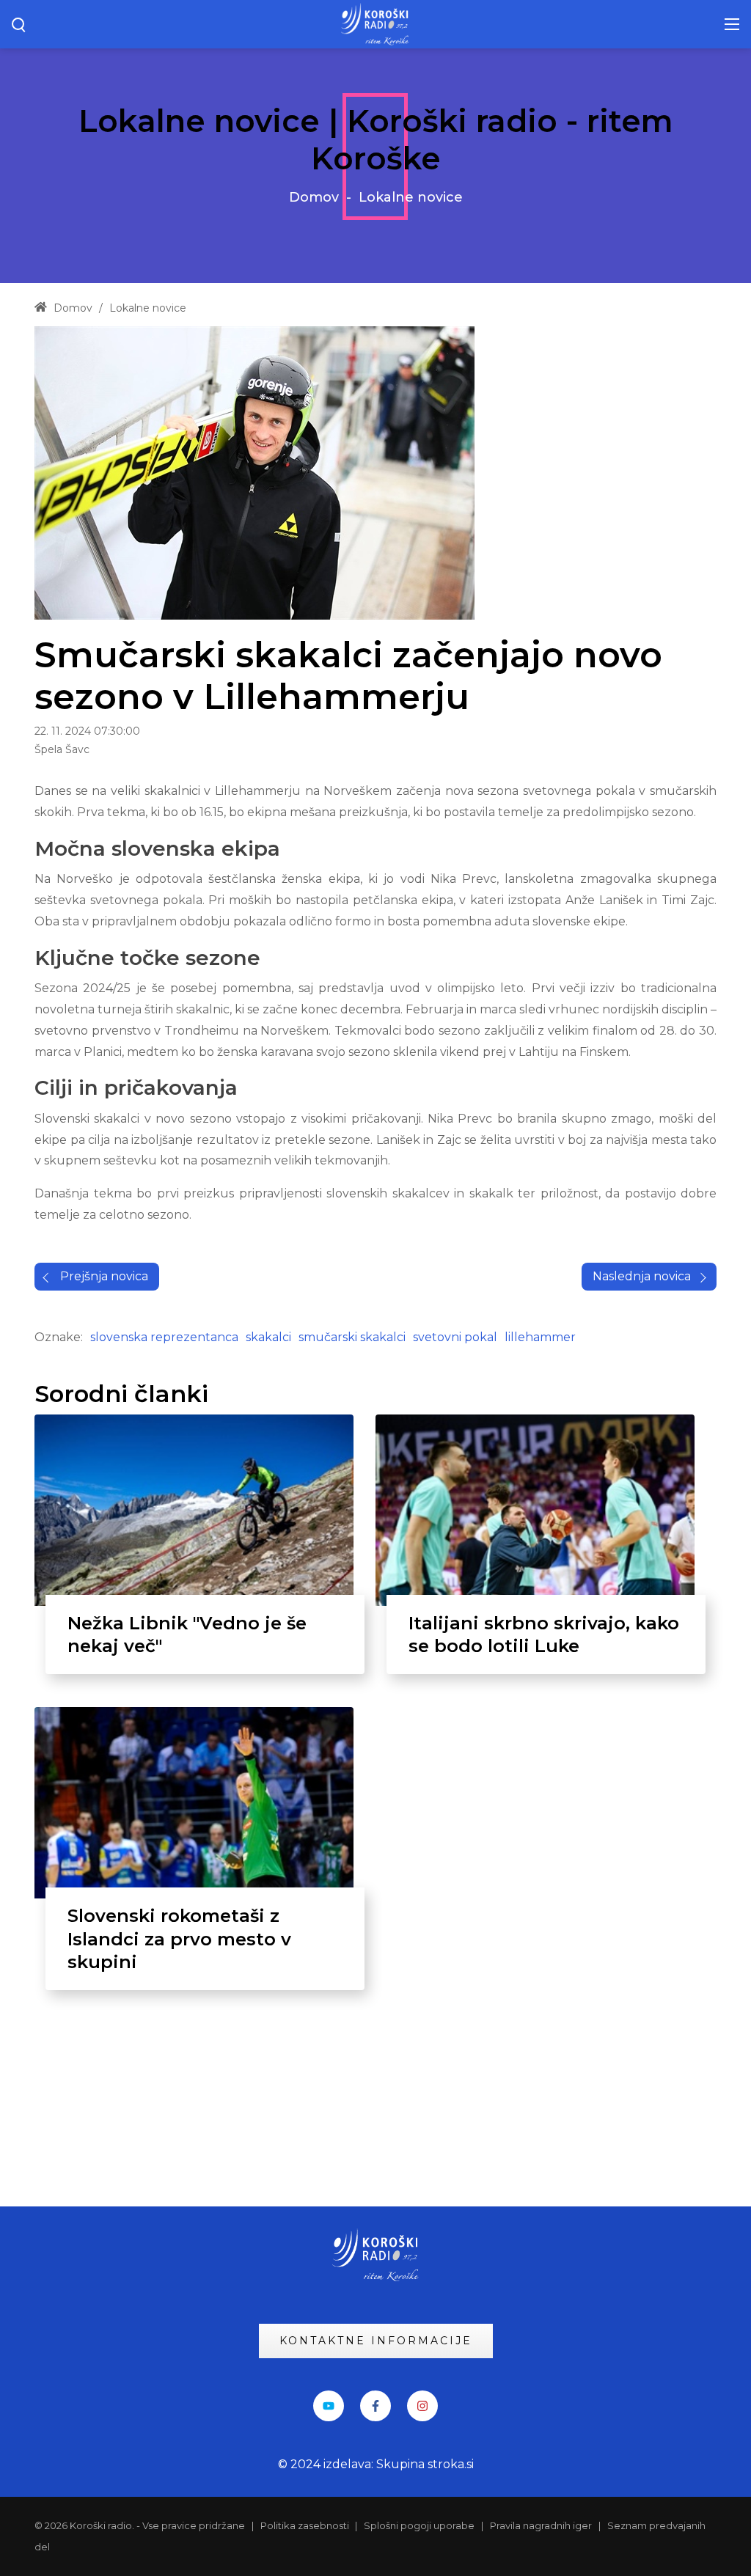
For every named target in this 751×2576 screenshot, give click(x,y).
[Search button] (19, 24)
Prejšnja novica (104, 1276)
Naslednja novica (642, 1276)
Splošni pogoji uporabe (419, 2525)
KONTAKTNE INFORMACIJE (376, 2341)
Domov (314, 197)
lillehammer (540, 1337)
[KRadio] (375, 23)
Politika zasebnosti (306, 2525)
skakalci (268, 1337)
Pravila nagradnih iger (541, 2525)
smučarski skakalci (352, 1337)
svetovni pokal (455, 1337)
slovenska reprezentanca (164, 1337)
